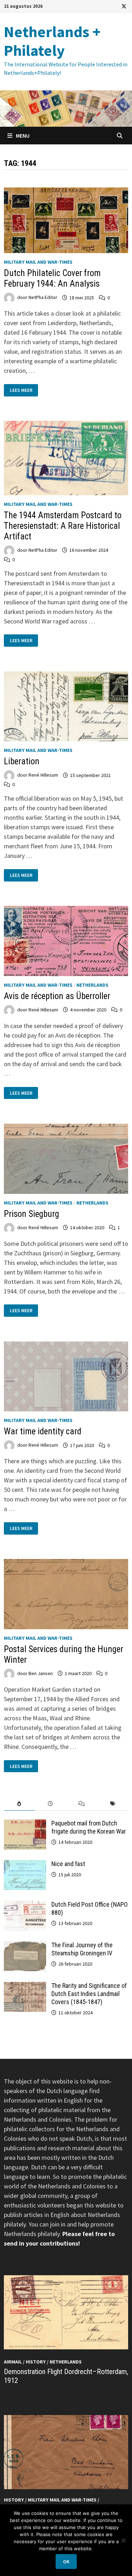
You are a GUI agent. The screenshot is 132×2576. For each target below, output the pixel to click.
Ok (66, 2562)
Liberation (22, 761)
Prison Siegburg (32, 1214)
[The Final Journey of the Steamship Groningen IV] (25, 1946)
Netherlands (92, 985)
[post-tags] (113, 1804)
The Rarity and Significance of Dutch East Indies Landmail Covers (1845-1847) (89, 1994)
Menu (22, 136)
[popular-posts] (19, 1804)
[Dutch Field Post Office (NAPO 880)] (25, 1905)
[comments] (82, 1804)
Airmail (13, 2362)
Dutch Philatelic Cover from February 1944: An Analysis (52, 278)
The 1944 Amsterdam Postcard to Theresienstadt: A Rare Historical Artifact (63, 526)
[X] (124, 6)
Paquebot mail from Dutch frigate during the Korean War (89, 1827)
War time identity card (43, 1431)
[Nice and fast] (25, 1865)
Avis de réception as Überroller (57, 996)
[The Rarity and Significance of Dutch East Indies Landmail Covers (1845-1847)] (25, 1987)
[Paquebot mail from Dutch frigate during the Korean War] (25, 1824)
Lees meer (22, 390)
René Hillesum (43, 775)
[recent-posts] (50, 1804)
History (36, 2362)
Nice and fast (68, 1864)
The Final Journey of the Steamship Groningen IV (82, 1949)
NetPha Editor (43, 298)
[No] (123, 2540)
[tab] (19, 1804)
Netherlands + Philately (52, 41)
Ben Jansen (41, 1673)
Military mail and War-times (38, 262)
